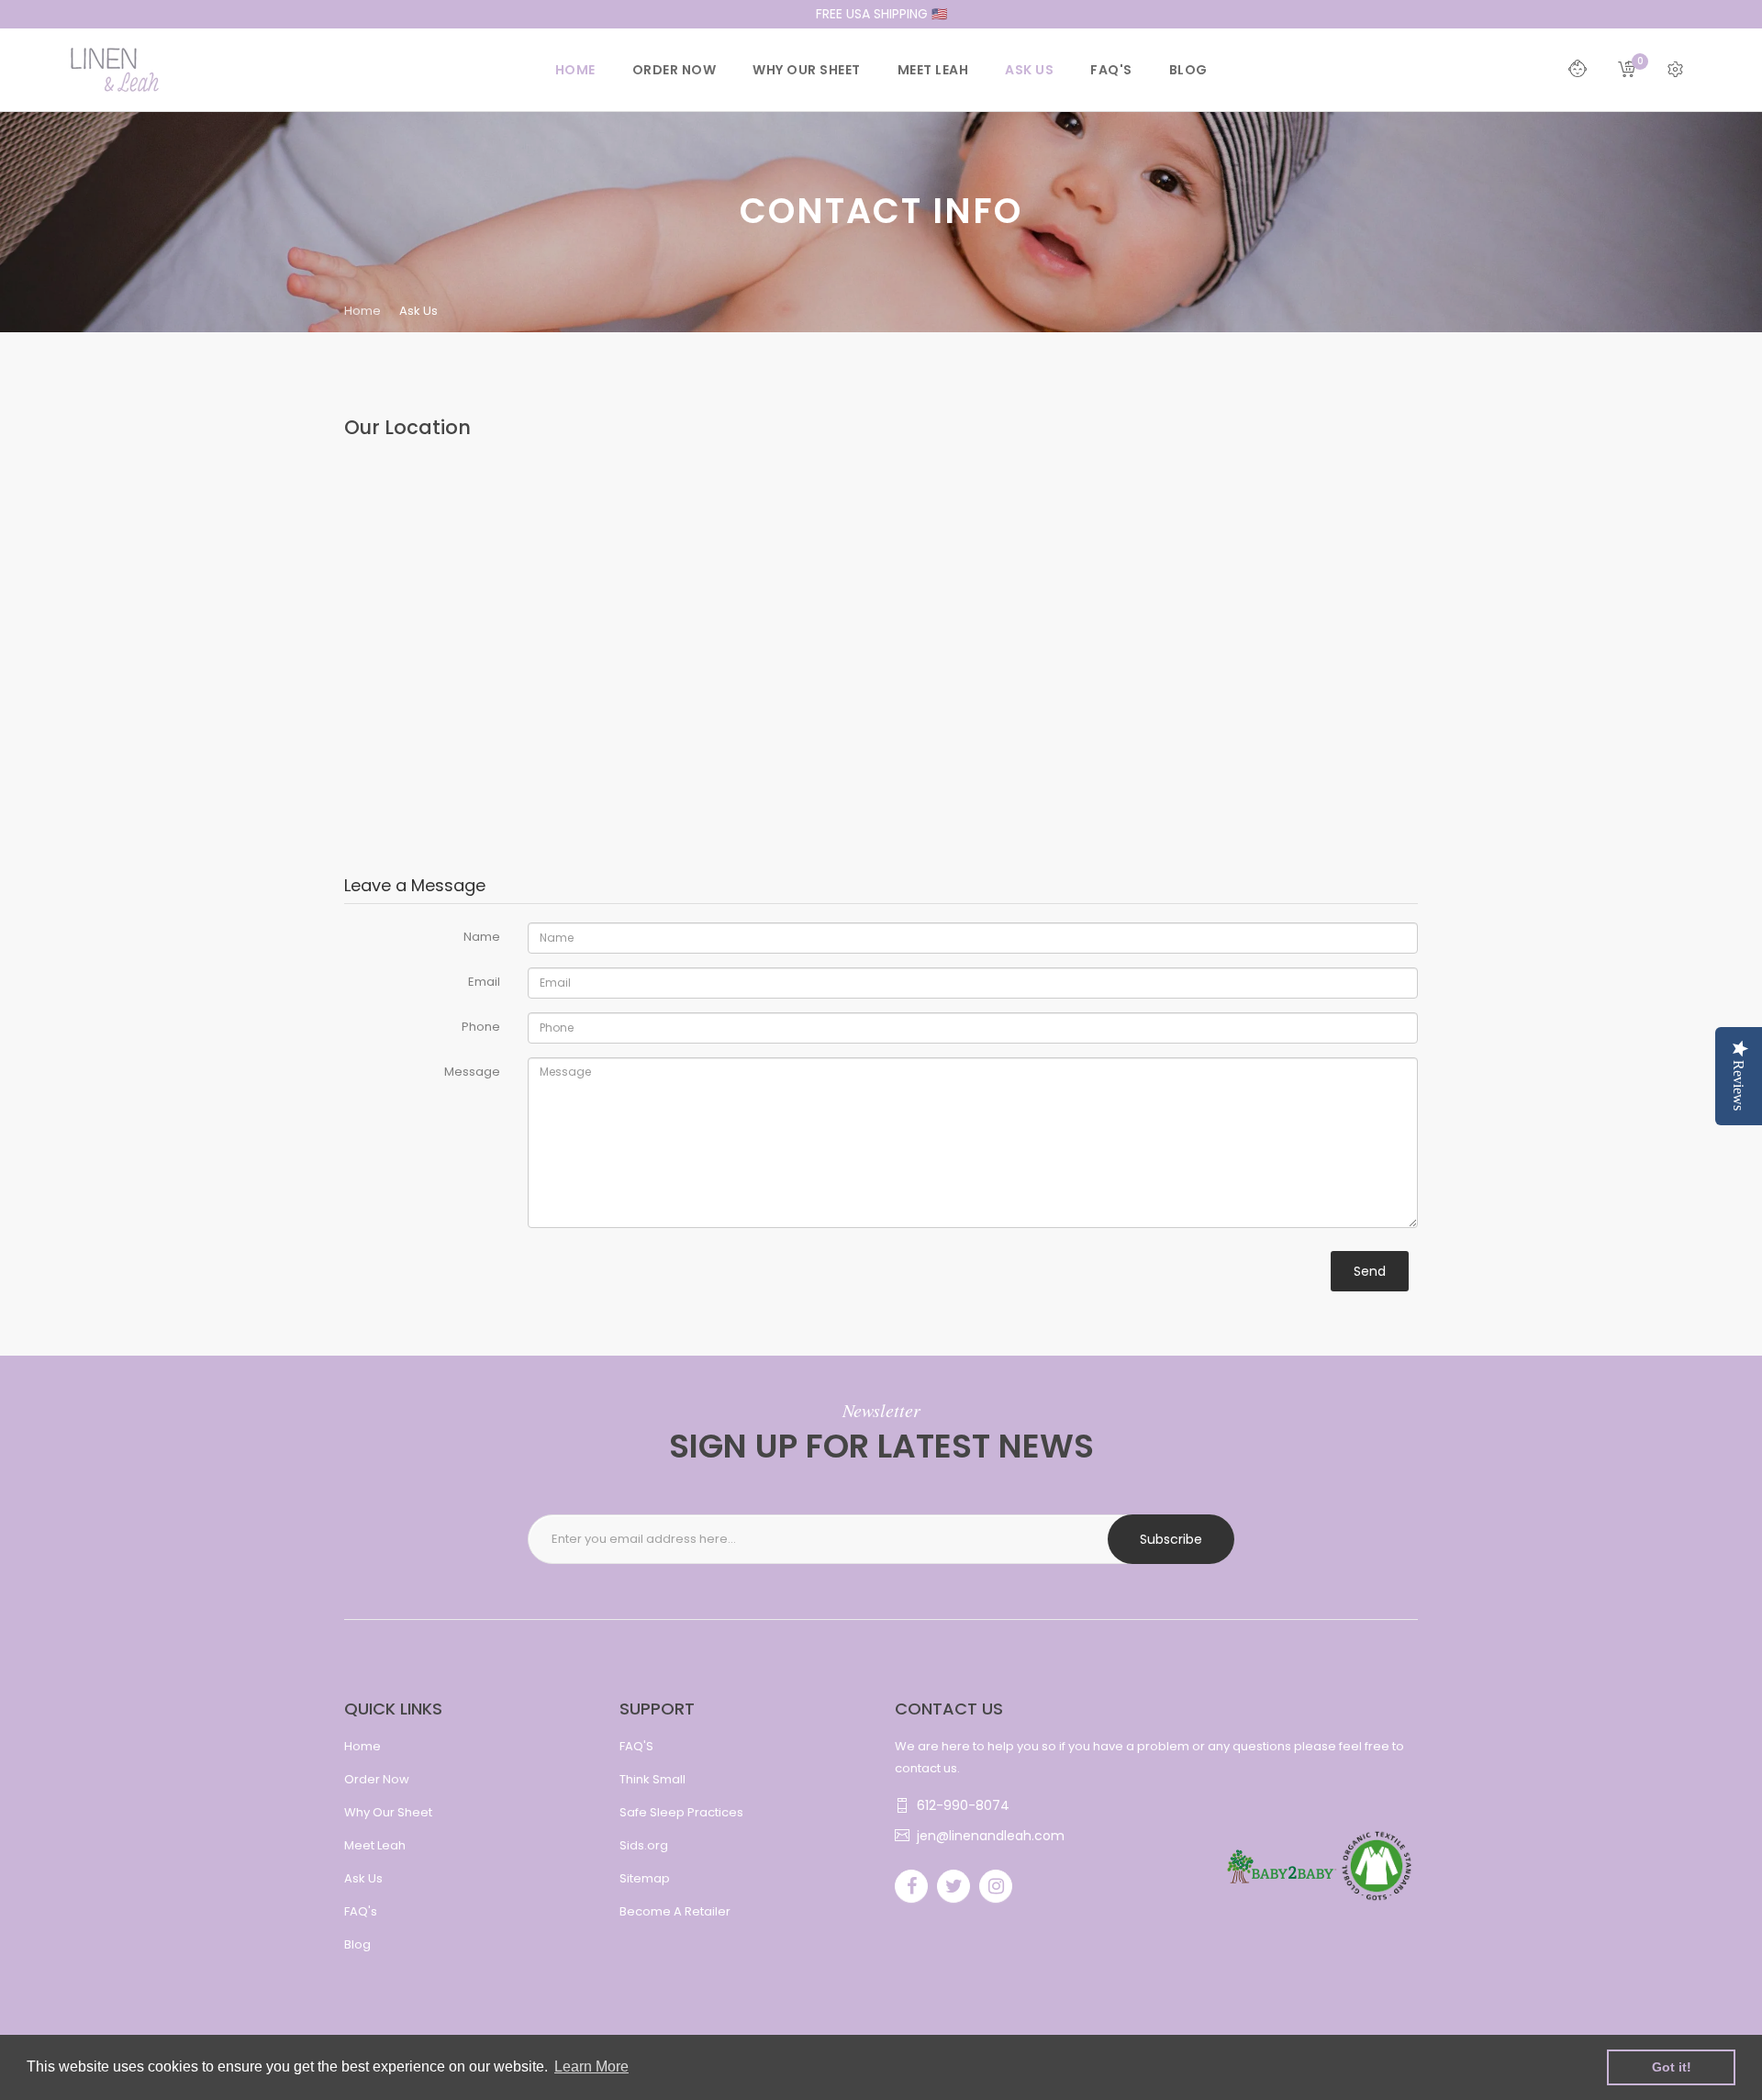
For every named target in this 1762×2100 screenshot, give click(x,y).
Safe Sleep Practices (681, 1812)
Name (482, 937)
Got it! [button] (1672, 2067)
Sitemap (645, 1878)
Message (472, 1072)
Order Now (377, 1779)
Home (362, 311)
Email (484, 982)
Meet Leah (375, 1845)
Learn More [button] (591, 2066)
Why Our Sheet (388, 1812)
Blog (357, 1944)
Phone (481, 1027)
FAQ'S (636, 1746)
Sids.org (644, 1845)
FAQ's (361, 1911)
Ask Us (363, 1878)
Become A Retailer (675, 1911)
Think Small (652, 1779)
